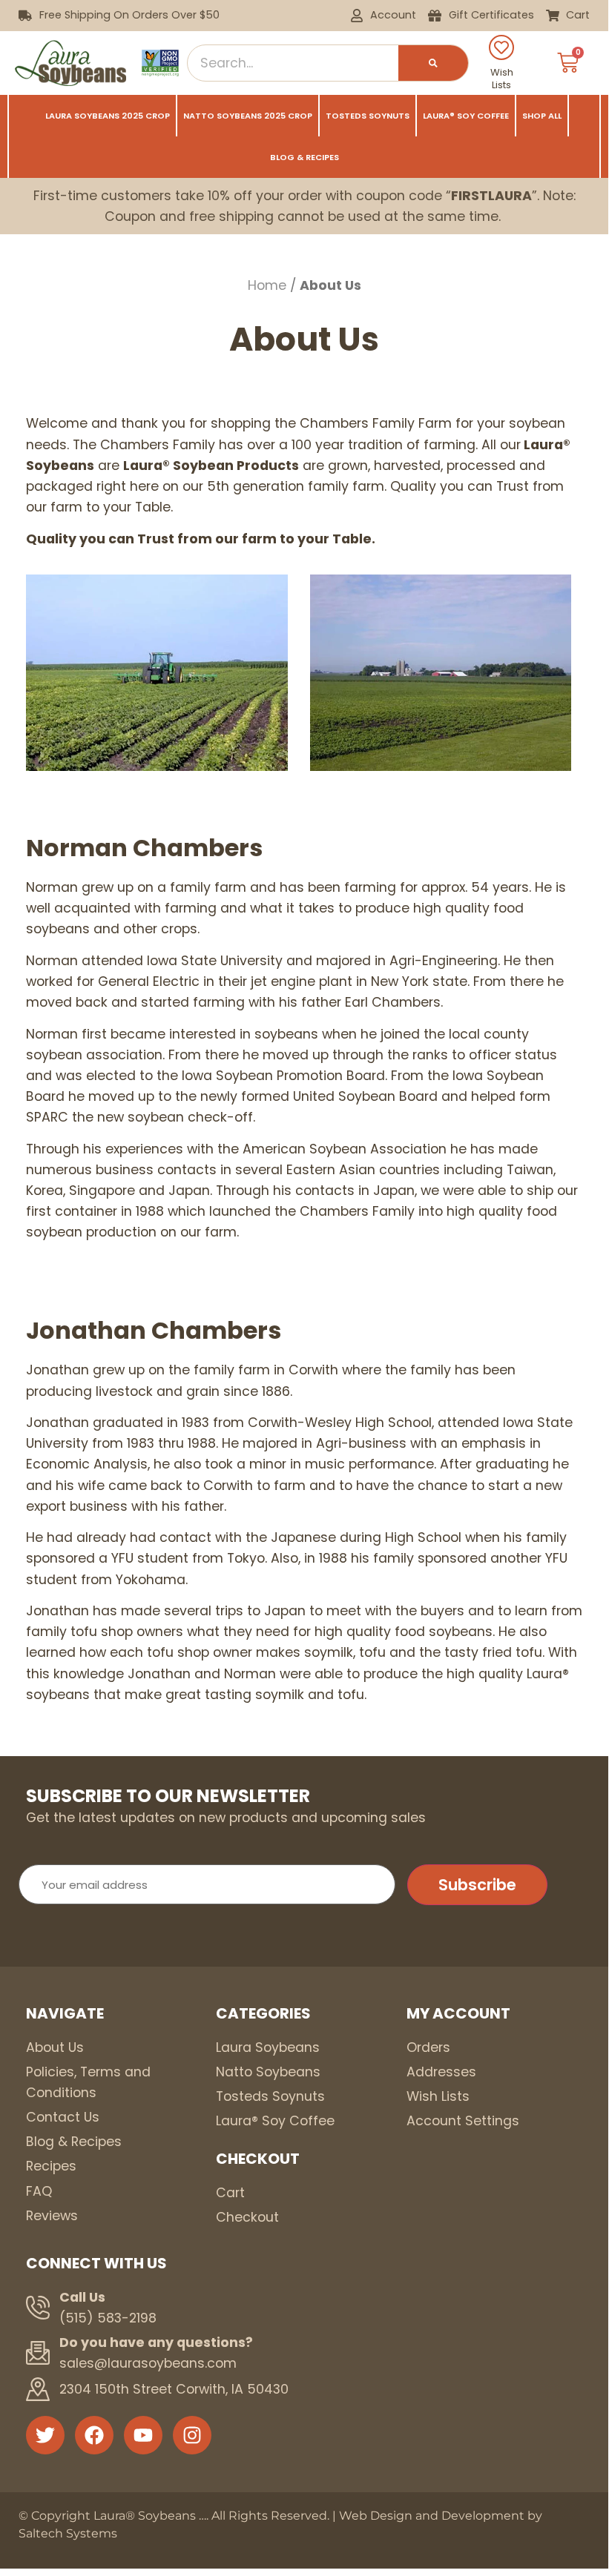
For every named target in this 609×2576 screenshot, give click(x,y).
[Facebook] (94, 2435)
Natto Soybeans (268, 2072)
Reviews (52, 2216)
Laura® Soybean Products (211, 466)
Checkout (247, 2217)
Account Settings (463, 2121)
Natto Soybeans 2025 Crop (248, 116)
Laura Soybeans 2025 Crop (108, 116)
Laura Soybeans (268, 2047)
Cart (230, 2193)
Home (267, 285)
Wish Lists (502, 79)
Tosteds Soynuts (368, 116)
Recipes (51, 2166)
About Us (55, 2047)
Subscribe (477, 1885)
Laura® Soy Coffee (466, 116)
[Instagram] (192, 2435)
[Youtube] (143, 2435)
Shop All (542, 116)
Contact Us (63, 2117)
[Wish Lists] (501, 47)
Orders (428, 2047)
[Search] (433, 63)
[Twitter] (45, 2435)
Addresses (441, 2072)
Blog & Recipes (304, 157)
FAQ (39, 2191)
